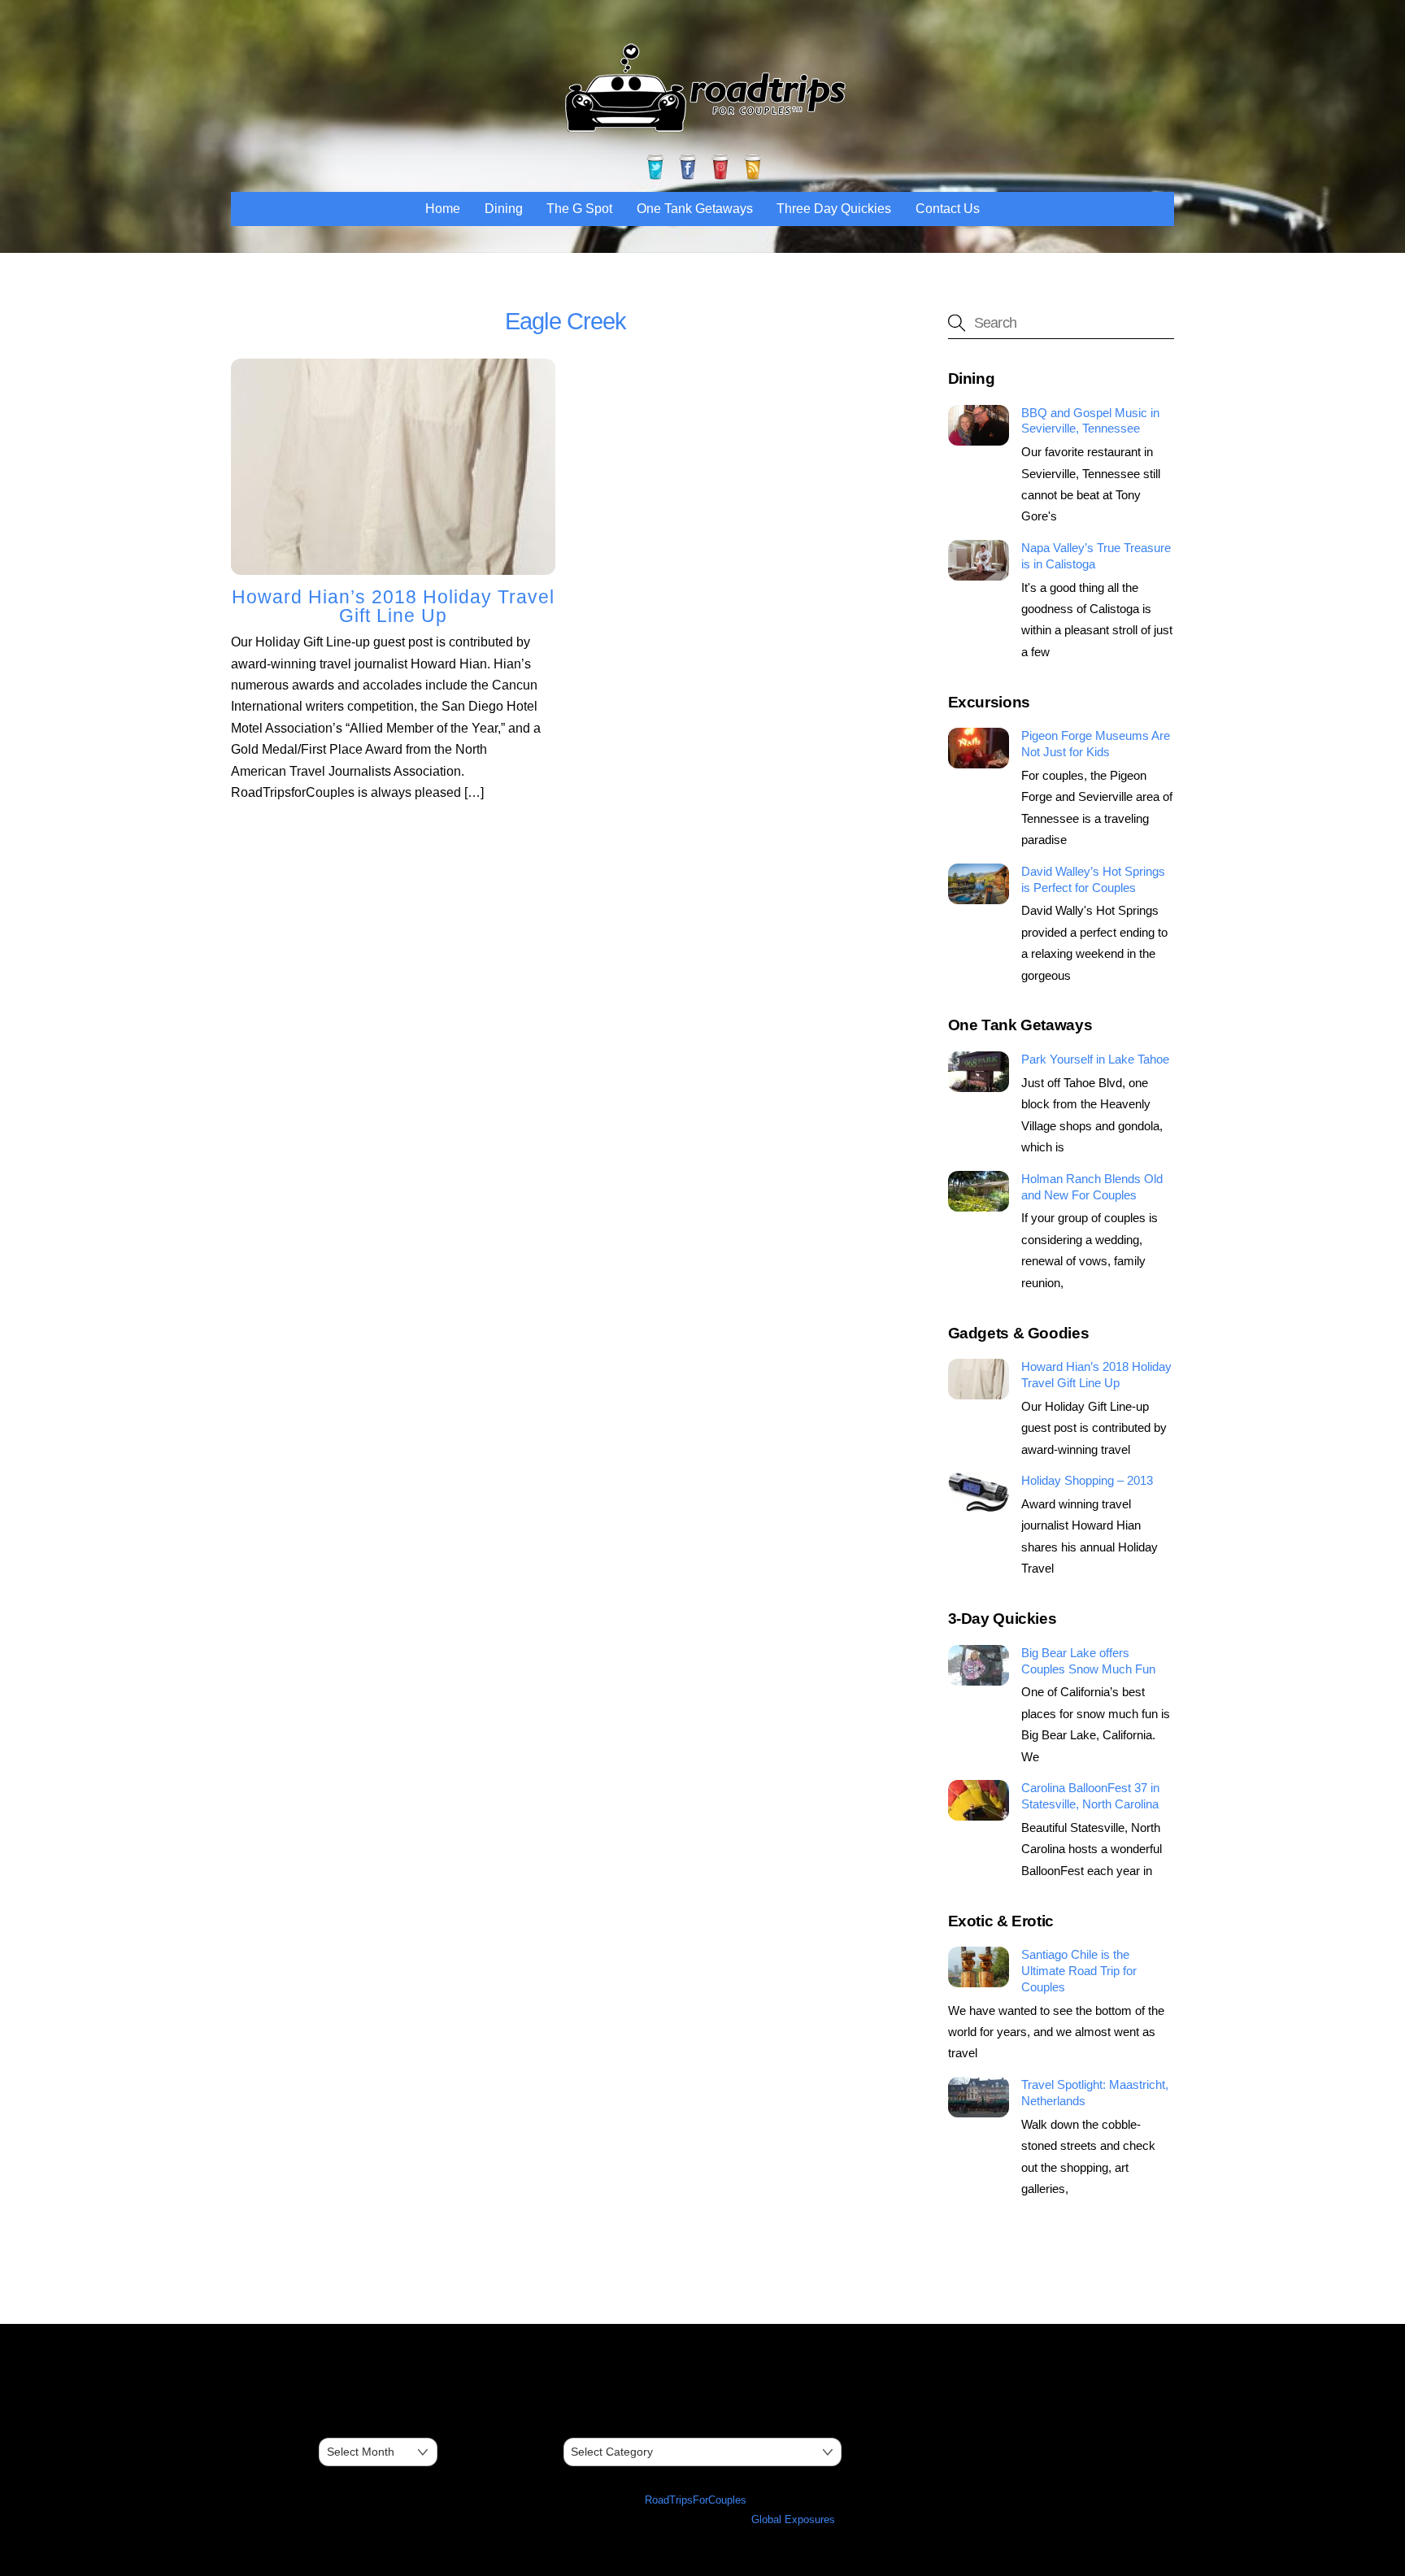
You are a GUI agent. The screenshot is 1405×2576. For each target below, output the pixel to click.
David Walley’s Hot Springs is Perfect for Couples (1093, 879)
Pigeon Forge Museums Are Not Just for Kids (1096, 744)
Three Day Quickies (834, 209)
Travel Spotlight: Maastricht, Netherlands (1095, 2093)
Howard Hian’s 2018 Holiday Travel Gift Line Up (393, 606)
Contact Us (948, 209)
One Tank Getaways (695, 209)
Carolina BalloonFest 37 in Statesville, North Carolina (1090, 1796)
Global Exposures (793, 2519)
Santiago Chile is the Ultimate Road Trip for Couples (1079, 1971)
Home (443, 209)
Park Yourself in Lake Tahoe (1095, 1059)
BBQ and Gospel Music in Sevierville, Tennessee (1090, 421)
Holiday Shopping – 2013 (1087, 1480)
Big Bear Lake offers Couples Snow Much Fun (1088, 1661)
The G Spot (579, 209)
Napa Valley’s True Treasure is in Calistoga (1096, 556)
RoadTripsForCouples (696, 2500)
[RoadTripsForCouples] (702, 131)
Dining (504, 209)
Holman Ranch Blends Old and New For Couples (1092, 1187)
